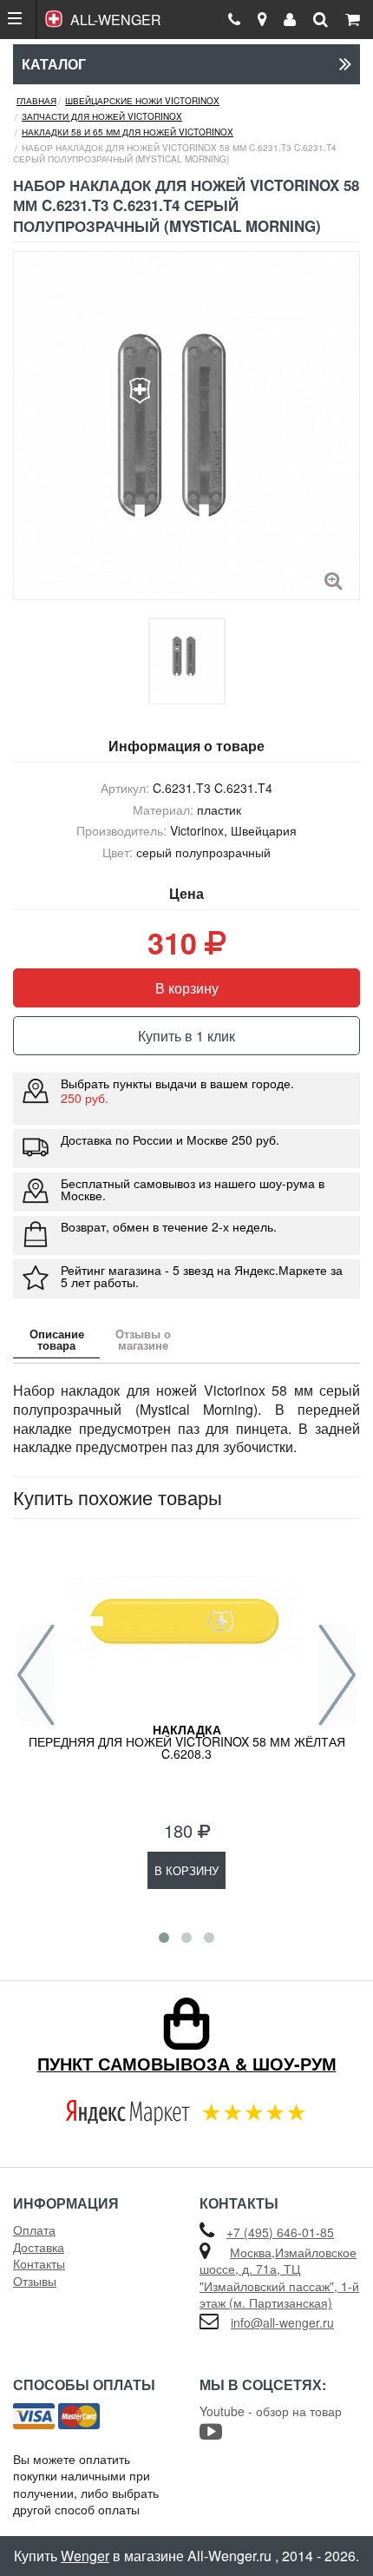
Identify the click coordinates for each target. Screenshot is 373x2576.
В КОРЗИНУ (186, 1870)
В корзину (187, 988)
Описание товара (57, 1339)
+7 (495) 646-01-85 (280, 2232)
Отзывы (35, 2281)
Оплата (34, 2229)
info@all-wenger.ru (282, 2322)
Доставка (39, 2247)
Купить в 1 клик (186, 1036)
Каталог (54, 64)
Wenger (85, 2556)
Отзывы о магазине (143, 1339)
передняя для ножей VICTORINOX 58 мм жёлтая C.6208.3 (187, 1741)
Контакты (39, 2263)
